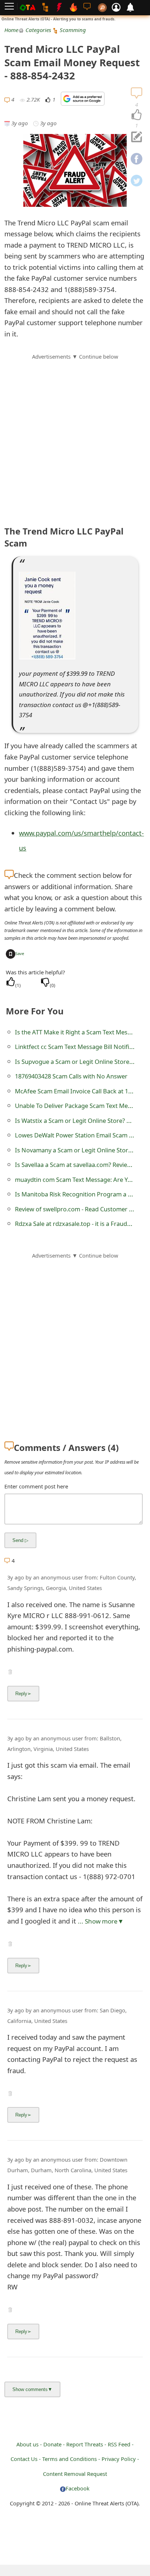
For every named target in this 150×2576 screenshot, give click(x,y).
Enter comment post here (36, 1486)
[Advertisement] (75, 436)
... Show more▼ (101, 1921)
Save (20, 953)
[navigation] (137, 115)
